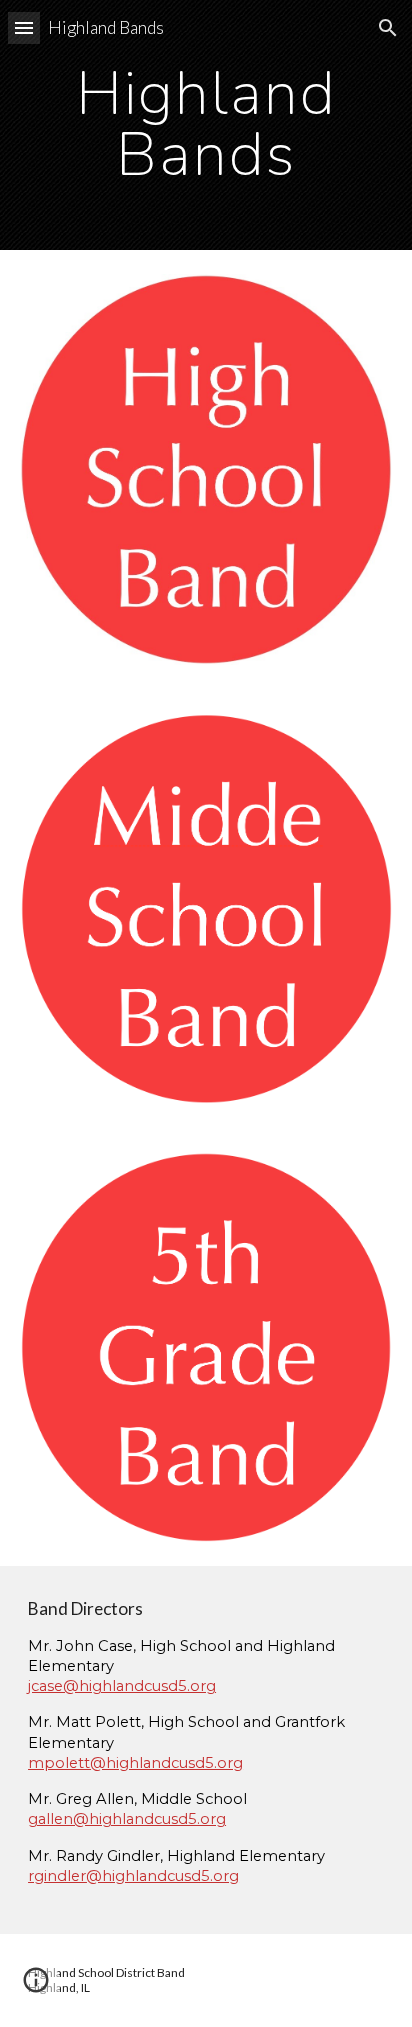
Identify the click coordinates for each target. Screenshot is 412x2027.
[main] (206, 125)
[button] (24, 27)
